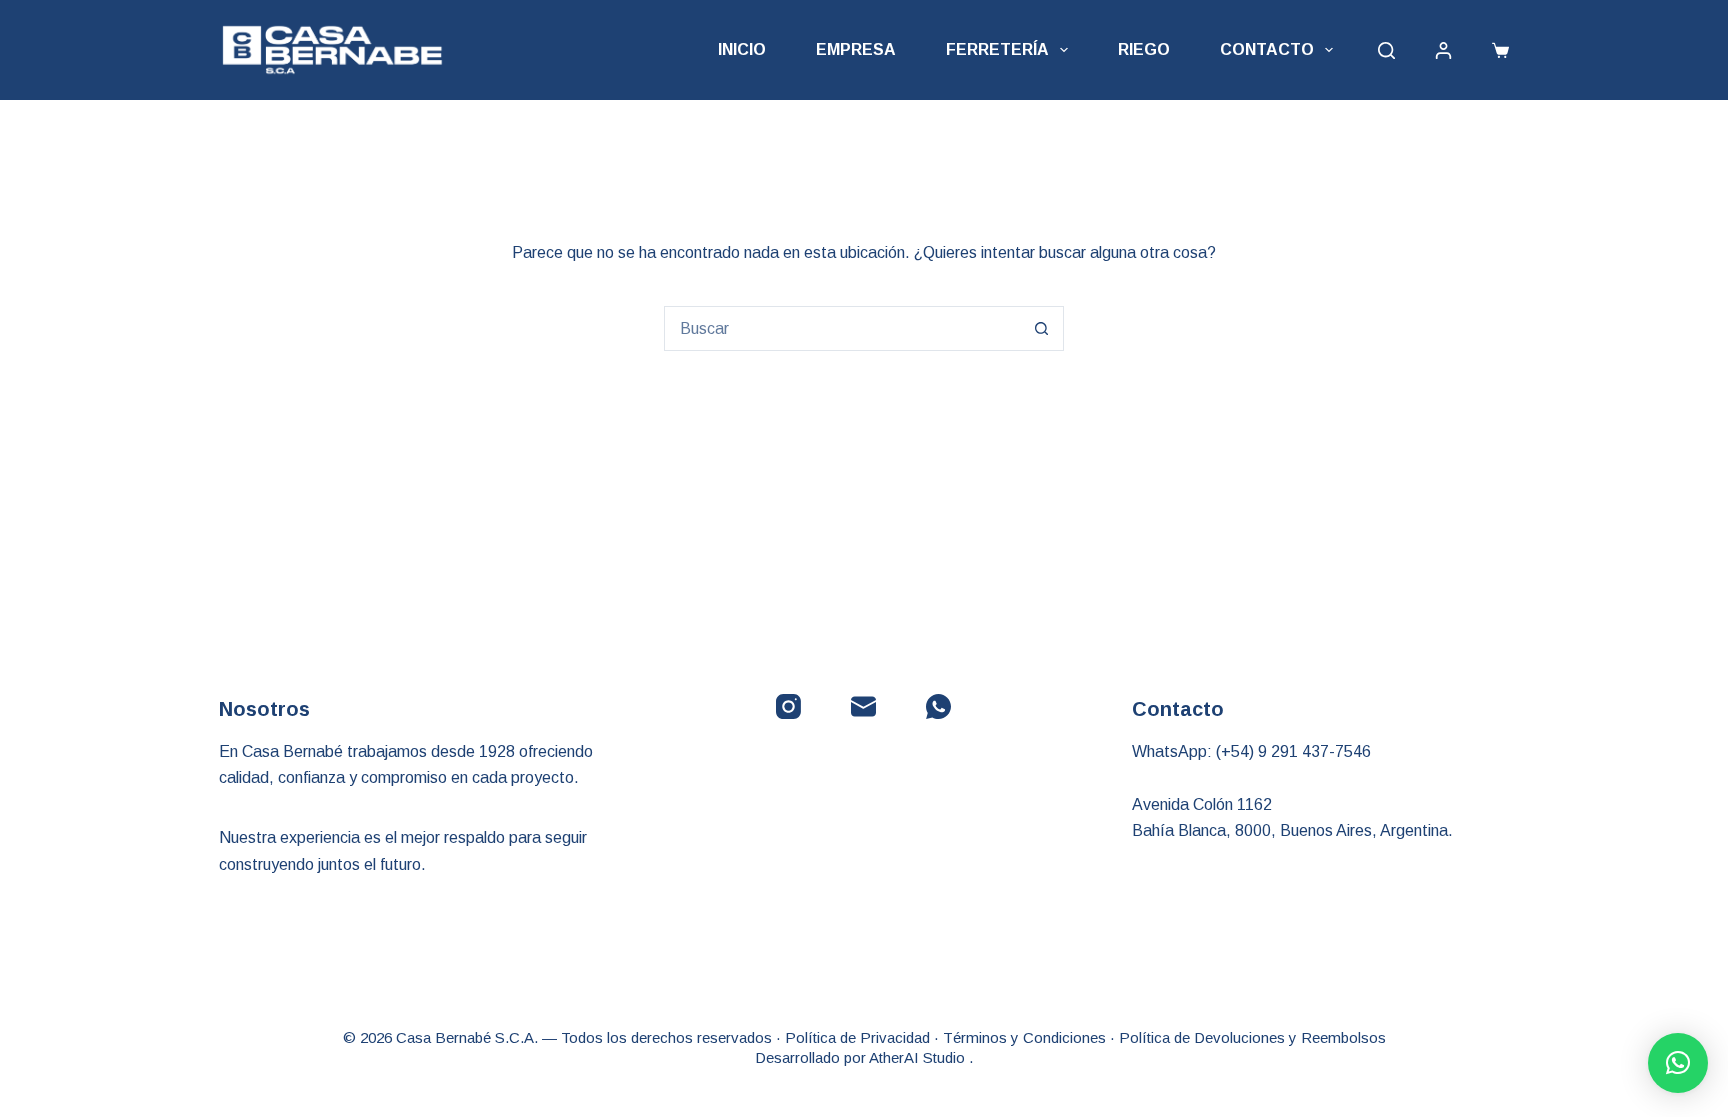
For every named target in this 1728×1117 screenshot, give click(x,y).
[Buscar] (1386, 50)
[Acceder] (1443, 50)
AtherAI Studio (919, 1057)
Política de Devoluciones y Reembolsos (1252, 1037)
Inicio (742, 49)
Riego (1144, 49)
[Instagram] (788, 706)
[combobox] (842, 328)
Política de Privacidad (857, 1037)
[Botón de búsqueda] (1041, 328)
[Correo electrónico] (863, 706)
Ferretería (997, 49)
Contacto (1267, 49)
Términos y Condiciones (1024, 1037)
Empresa (856, 49)
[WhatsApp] (938, 706)
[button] (1678, 1063)
